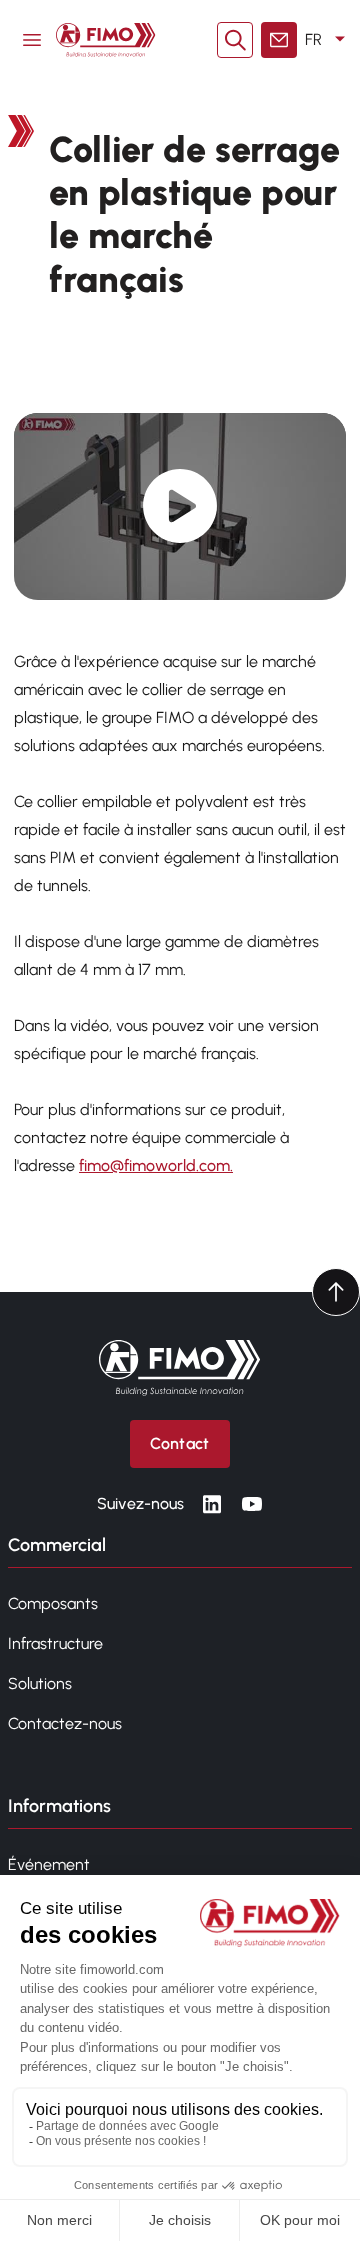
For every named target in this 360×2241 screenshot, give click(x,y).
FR (313, 39)
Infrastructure (55, 1643)
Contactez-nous (65, 1723)
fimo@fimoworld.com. (156, 1165)
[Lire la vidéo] (180, 506)
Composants (53, 1603)
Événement (49, 1864)
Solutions (40, 1683)
